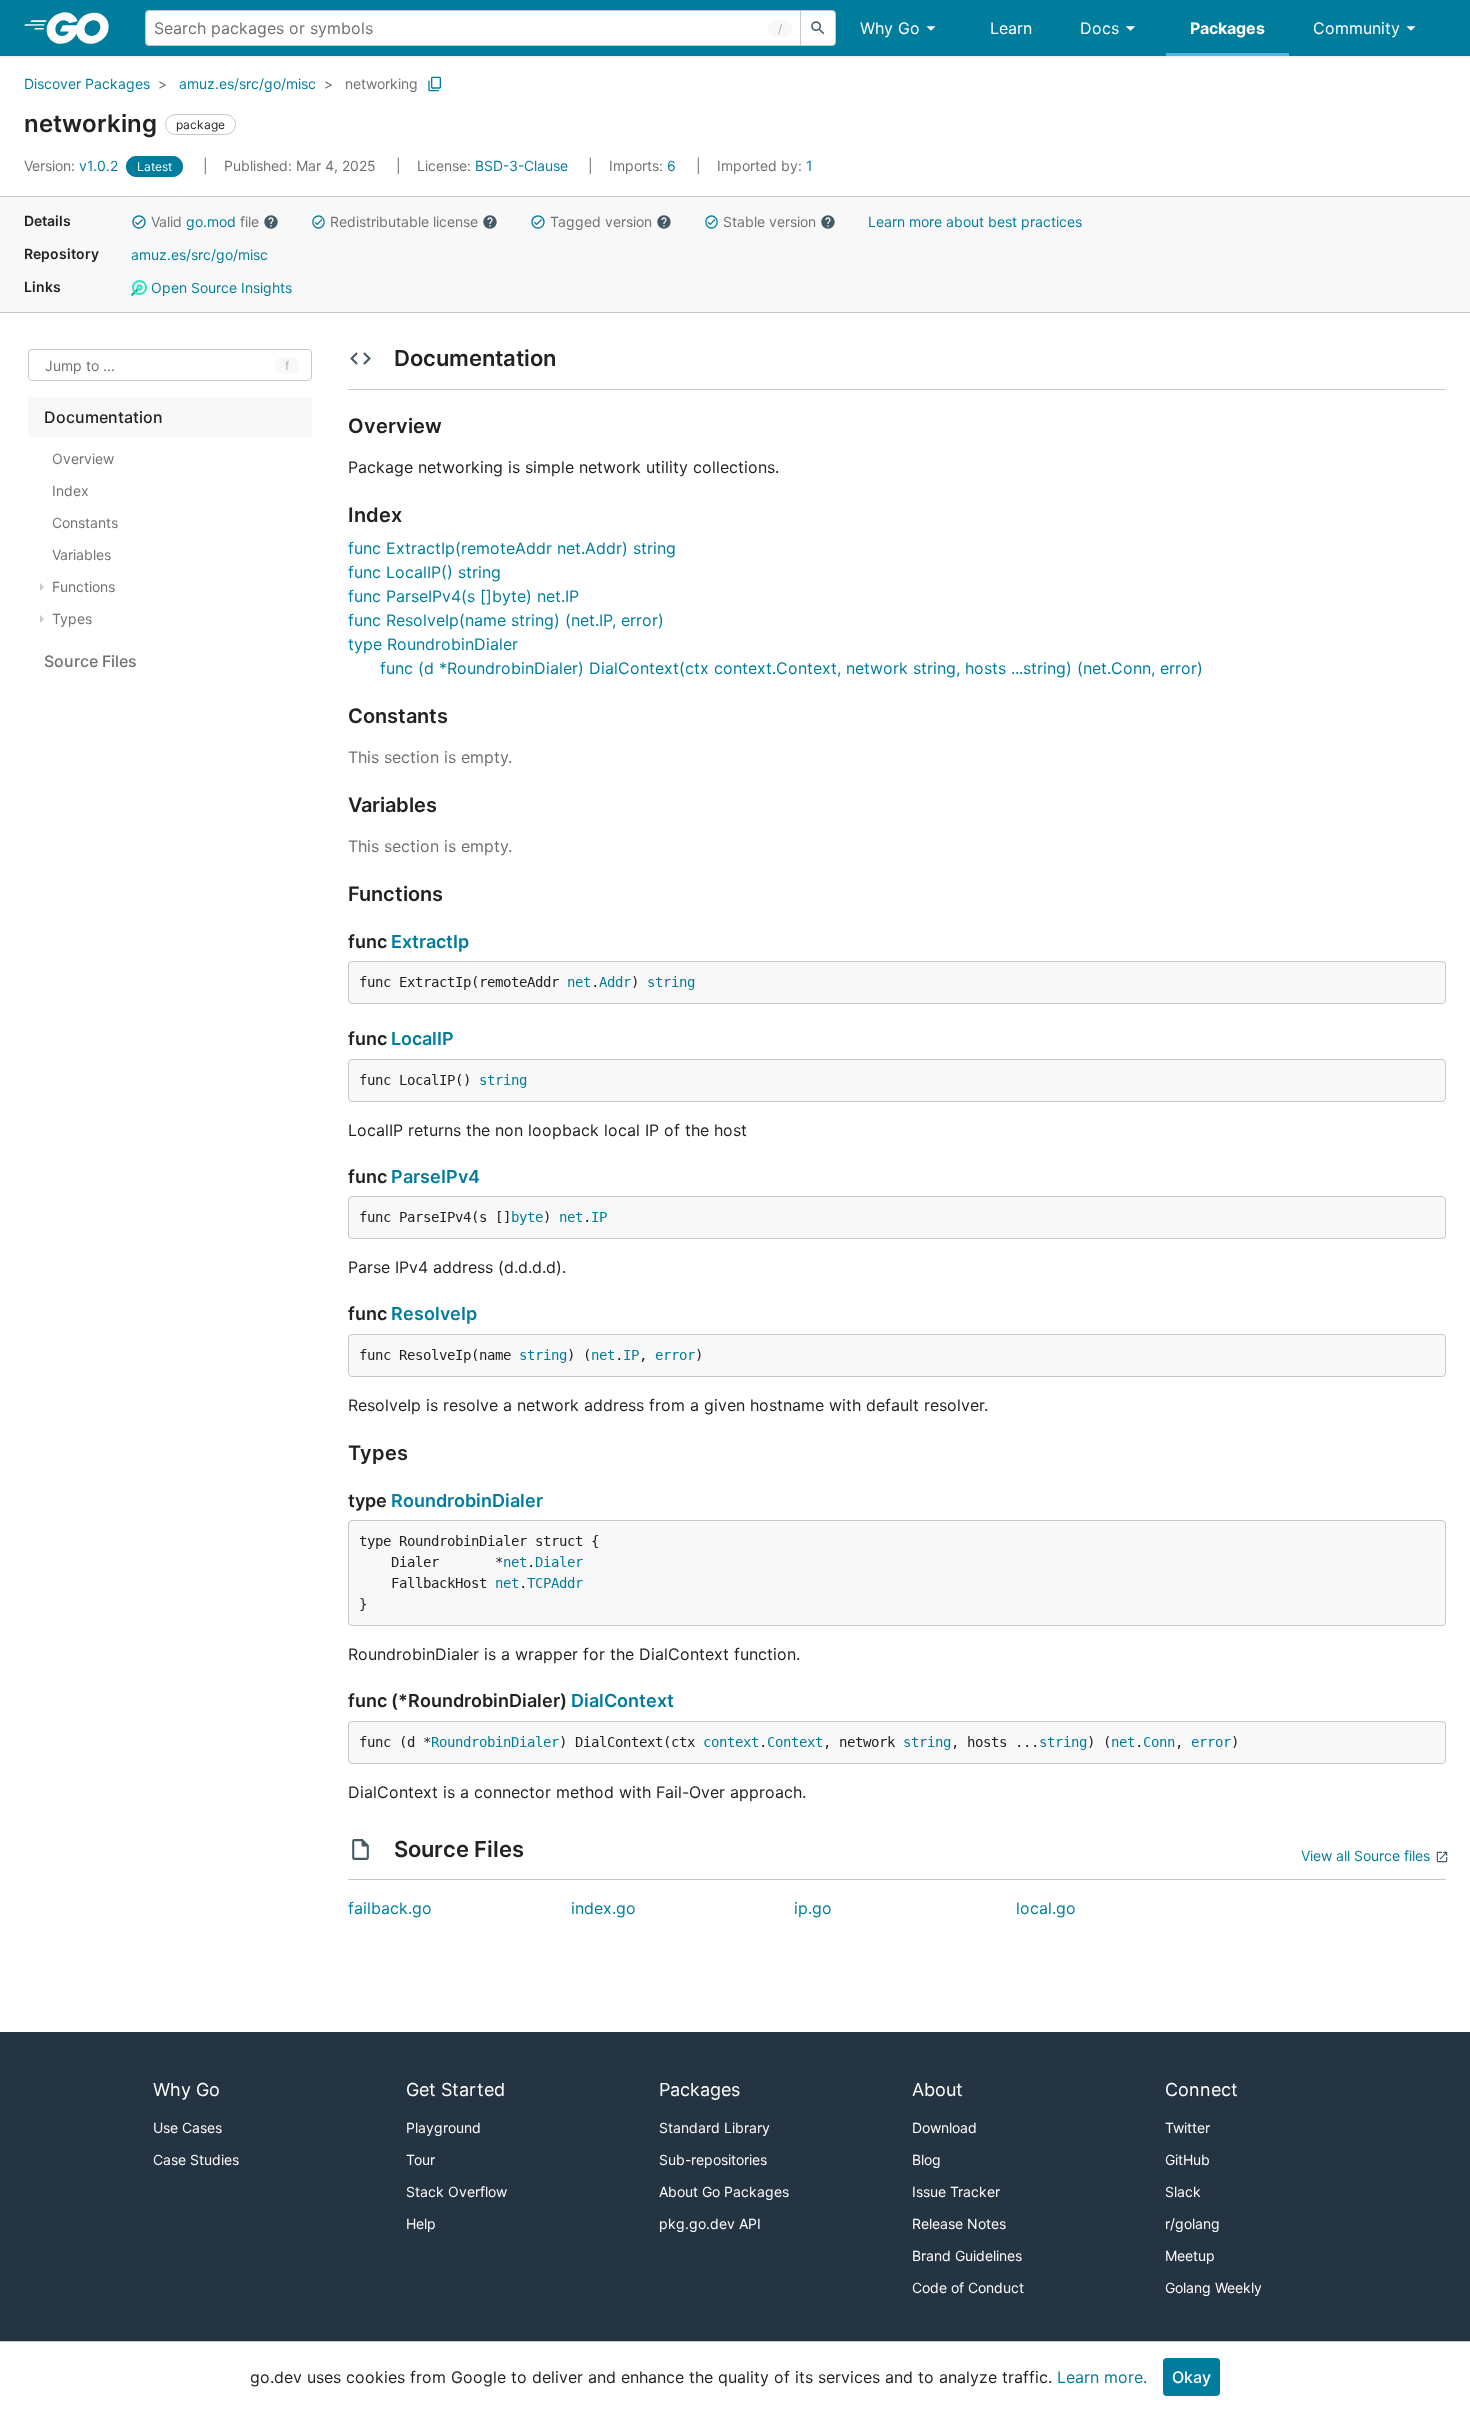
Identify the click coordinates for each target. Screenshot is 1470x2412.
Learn (1011, 28)
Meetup (1190, 2255)
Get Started (455, 2089)
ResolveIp (434, 1313)
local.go (1046, 1908)
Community (1356, 28)
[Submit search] (818, 28)
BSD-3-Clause (521, 165)
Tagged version (601, 221)
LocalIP (422, 1038)
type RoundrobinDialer (433, 644)
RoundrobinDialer (467, 1500)
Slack (1183, 2191)
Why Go (890, 28)
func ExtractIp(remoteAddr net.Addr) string (512, 548)
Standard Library (714, 2127)
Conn (1159, 1742)
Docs (1099, 28)
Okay (1191, 2377)
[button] (139, 222)
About (937, 2089)
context (731, 1742)
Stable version (769, 221)
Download (944, 2127)
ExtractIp (430, 941)
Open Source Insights (219, 287)
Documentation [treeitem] (103, 417)
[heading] (84, 28)
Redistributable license (404, 221)
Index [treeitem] (70, 490)
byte (527, 1217)
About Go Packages (724, 2191)
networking (381, 83)
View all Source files (1365, 1855)
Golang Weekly (1213, 2287)
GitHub (1187, 2159)
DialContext (622, 1700)
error (675, 1355)
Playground (443, 2127)
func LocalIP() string (424, 572)
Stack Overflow (456, 2191)
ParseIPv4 (435, 1176)
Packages (1227, 28)
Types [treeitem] (72, 618)
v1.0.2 (73, 165)
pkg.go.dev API (710, 2223)
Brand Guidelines (967, 2255)
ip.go (813, 1908)
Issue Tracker (956, 2191)
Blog (926, 2159)
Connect (1201, 2089)
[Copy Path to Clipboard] (435, 84)
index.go (603, 1908)
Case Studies (196, 2159)
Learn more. (1102, 2377)
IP (599, 1217)
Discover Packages (87, 83)
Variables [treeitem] (81, 554)
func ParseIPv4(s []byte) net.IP (463, 596)
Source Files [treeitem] (90, 661)
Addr (615, 982)
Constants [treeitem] (85, 522)
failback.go (390, 1908)
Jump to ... (80, 365)
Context (795, 1742)
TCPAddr (555, 1583)
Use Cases (187, 2127)
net (579, 982)
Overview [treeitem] (83, 458)
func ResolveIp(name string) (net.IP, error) (506, 620)
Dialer (559, 1562)
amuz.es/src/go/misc (247, 83)
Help (421, 2223)
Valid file (205, 221)
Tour (420, 2159)
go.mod (211, 221)
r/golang (1192, 2223)
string (671, 982)
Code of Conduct (968, 2287)
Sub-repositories (713, 2159)
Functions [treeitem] (83, 586)
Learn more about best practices (975, 221)
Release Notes (959, 2223)
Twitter (1187, 2127)
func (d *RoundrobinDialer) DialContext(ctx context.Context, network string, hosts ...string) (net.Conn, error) (791, 668)
